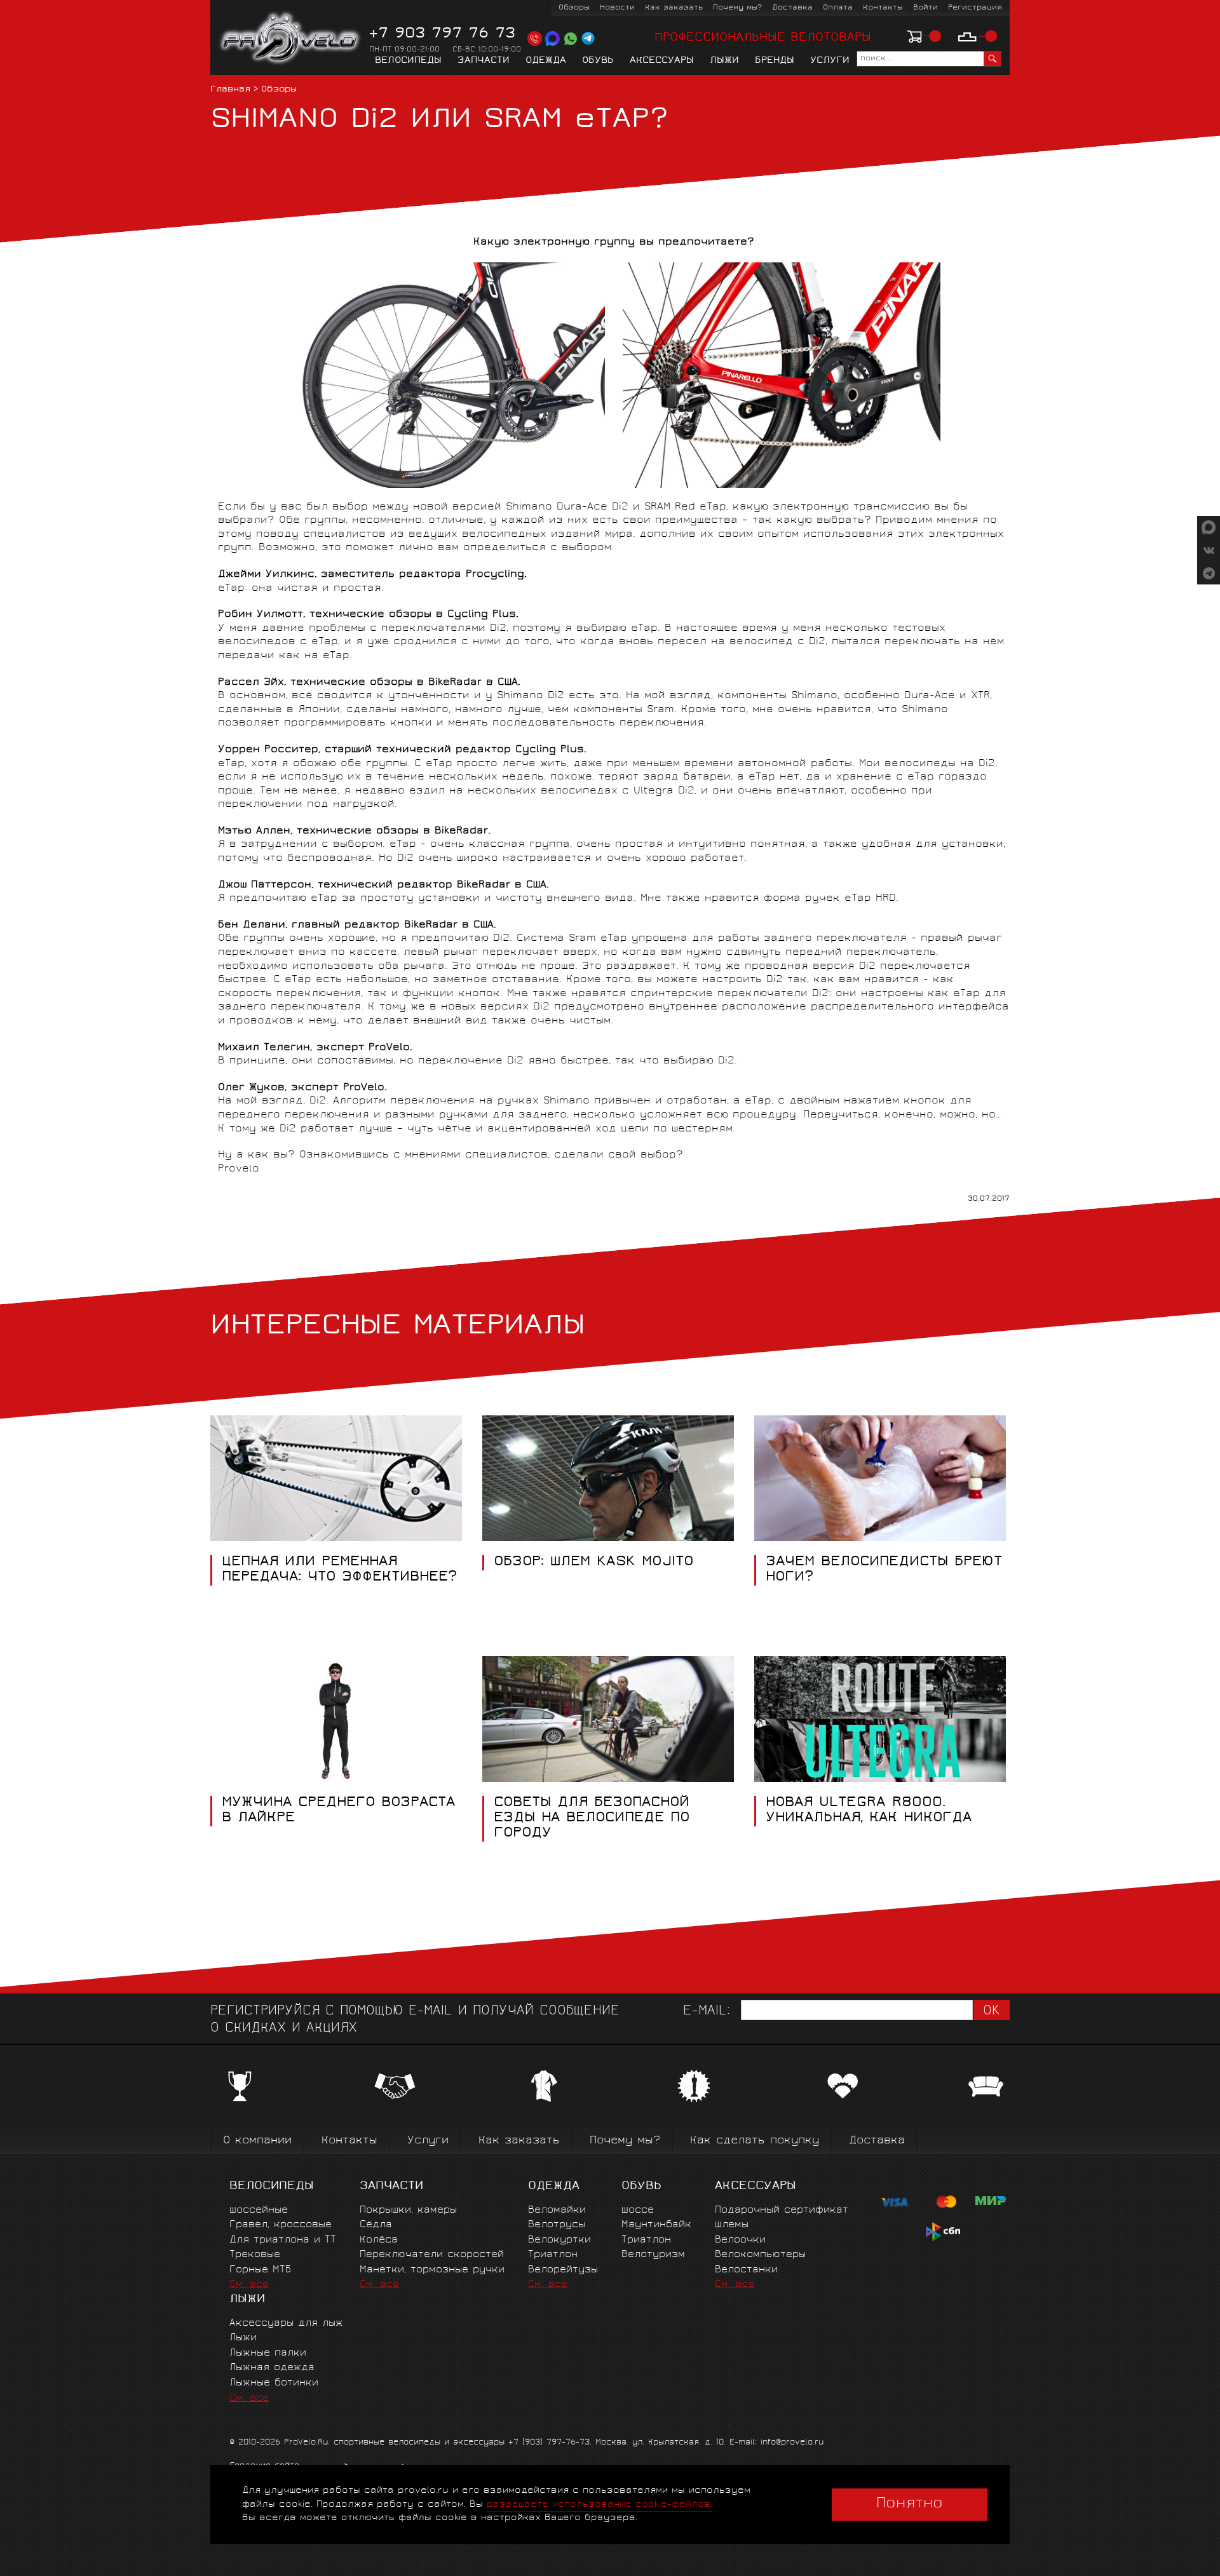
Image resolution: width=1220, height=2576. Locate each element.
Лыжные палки (268, 2353)
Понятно (910, 2504)
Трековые (255, 2255)
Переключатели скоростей (432, 2255)
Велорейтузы (563, 2270)
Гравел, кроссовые (281, 2225)
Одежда (546, 61)
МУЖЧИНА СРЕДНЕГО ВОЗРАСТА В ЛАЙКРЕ (338, 1811)
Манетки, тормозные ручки (432, 2270)
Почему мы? (737, 8)
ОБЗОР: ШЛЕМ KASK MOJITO (594, 1563)
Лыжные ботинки (274, 2383)
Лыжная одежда (272, 2368)
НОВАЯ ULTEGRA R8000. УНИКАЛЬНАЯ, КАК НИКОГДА (869, 1811)
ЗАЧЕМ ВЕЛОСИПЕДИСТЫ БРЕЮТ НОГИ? (884, 1570)
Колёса (379, 2240)
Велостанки (746, 2270)
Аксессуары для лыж (286, 2323)
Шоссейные (259, 2210)
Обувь (598, 61)
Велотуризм (653, 2255)
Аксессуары (662, 61)
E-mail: (707, 2012)
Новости (617, 8)
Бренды (775, 61)
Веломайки (557, 2210)
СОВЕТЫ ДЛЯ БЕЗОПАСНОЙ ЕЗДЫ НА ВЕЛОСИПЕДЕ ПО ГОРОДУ (592, 1818)
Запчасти (484, 61)
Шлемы (732, 2225)
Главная (230, 90)
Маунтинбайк (656, 2225)
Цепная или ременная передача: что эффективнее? (339, 1570)
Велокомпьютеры (760, 2255)
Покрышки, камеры (408, 2210)
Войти (925, 8)
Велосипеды (408, 61)
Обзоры (574, 8)
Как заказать (674, 8)
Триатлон (553, 2255)
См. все (249, 2285)
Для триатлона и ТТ (283, 2240)
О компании (257, 2141)
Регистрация (975, 8)
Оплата (838, 8)
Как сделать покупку (755, 2141)
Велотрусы (557, 2225)
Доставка (792, 8)
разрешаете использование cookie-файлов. (600, 2505)
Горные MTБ (260, 2270)
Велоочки (740, 2240)
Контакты (883, 8)
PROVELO (291, 39)
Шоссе (638, 2210)
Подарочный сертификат (782, 2210)
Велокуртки (559, 2240)
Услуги (830, 61)
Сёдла (376, 2225)
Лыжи (724, 61)
